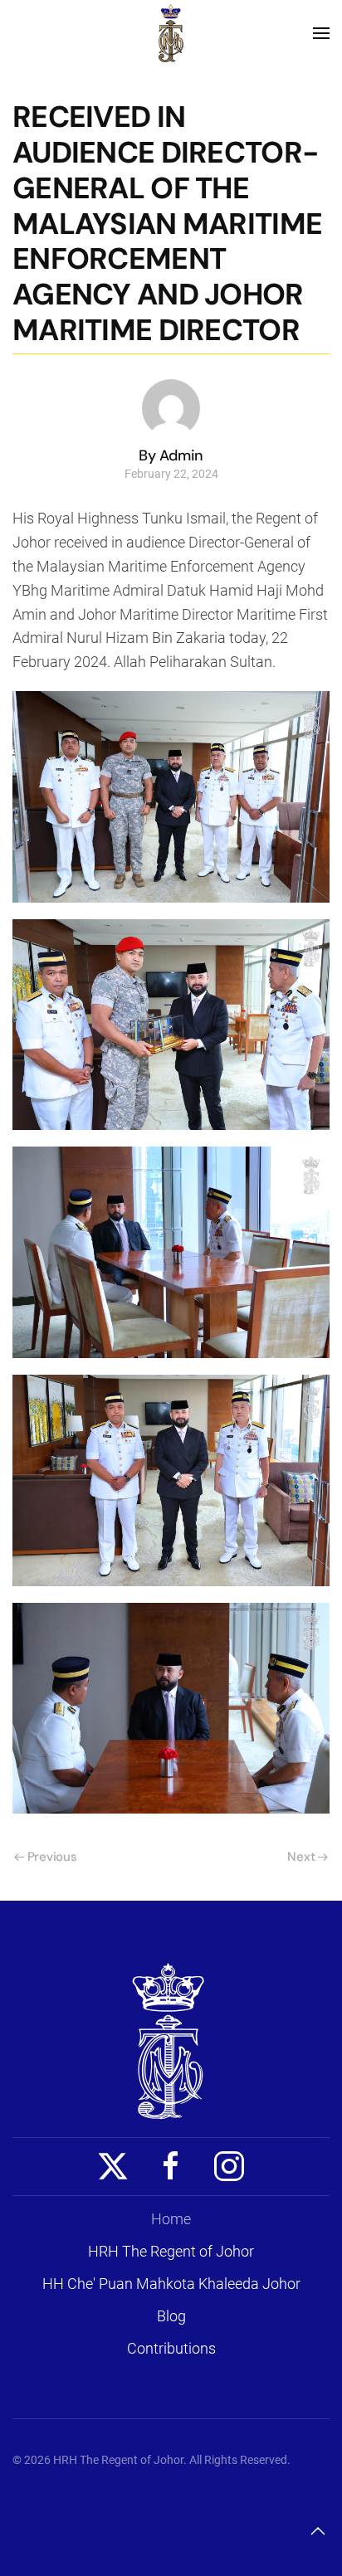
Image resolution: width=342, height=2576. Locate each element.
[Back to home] (171, 33)
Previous (52, 1857)
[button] (321, 33)
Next (301, 1857)
